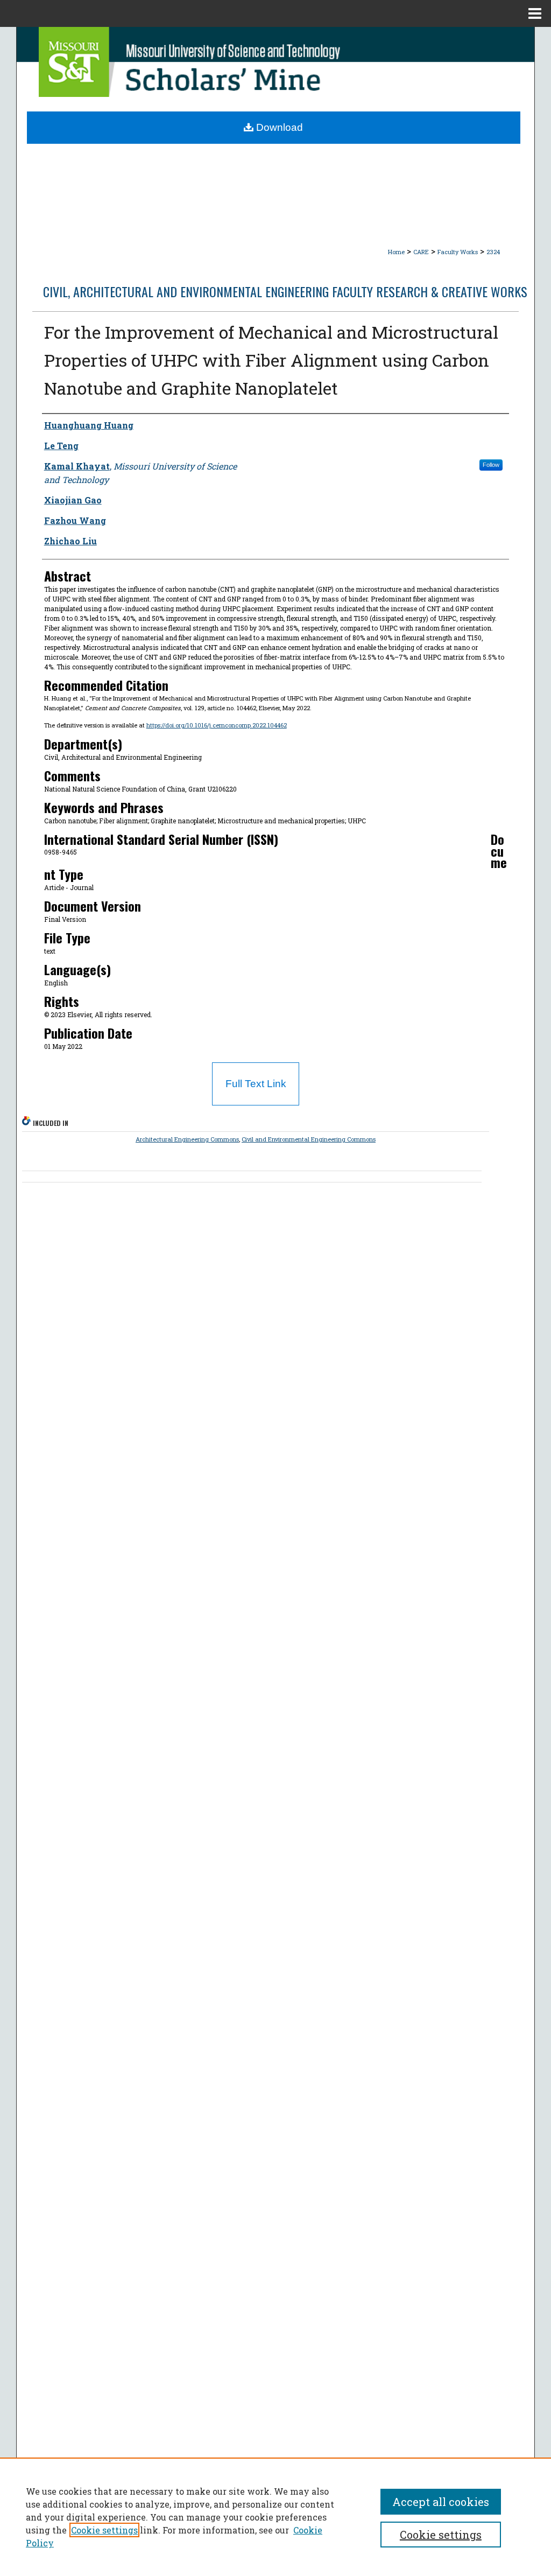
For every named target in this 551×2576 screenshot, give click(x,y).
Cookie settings (104, 2530)
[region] (275, 2517)
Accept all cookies (441, 2502)
